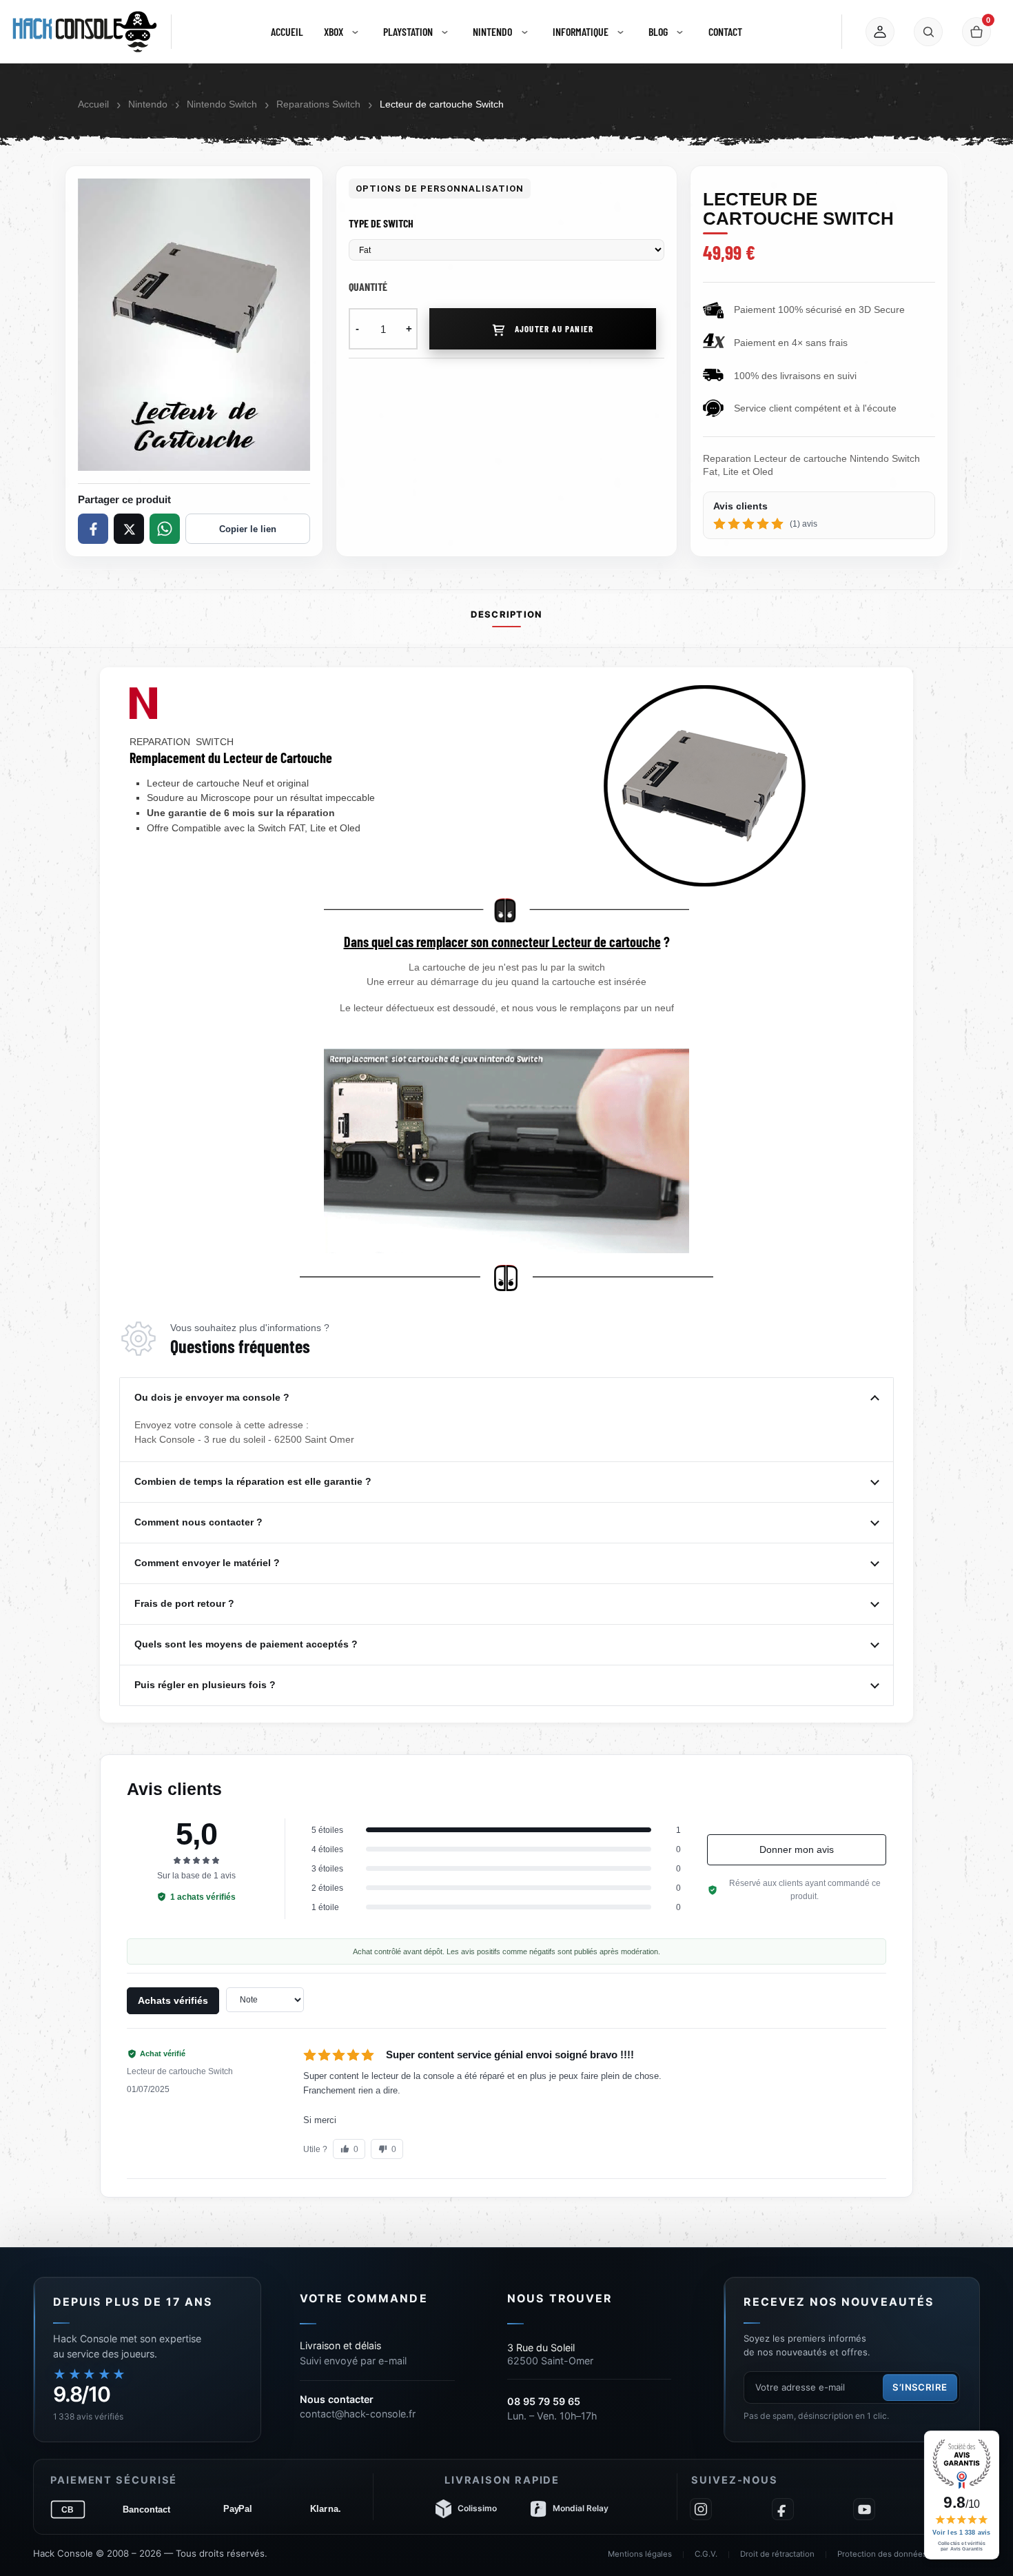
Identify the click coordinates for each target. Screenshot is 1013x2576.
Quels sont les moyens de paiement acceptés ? (247, 1644)
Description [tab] (506, 615)
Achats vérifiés (173, 2000)
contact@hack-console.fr (358, 2414)
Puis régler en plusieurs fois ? (206, 1685)
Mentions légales (640, 2554)
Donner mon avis (797, 1849)
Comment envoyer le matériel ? (208, 1563)
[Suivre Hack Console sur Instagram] (701, 2509)
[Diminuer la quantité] (357, 329)
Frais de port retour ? (186, 1603)
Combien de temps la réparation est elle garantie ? (254, 1481)
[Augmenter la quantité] (409, 329)
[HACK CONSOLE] (85, 32)
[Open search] (928, 32)
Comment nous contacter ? (200, 1522)
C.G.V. (706, 2554)
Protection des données (882, 2554)
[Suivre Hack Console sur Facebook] (783, 2509)
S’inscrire (920, 2387)
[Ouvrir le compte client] (880, 32)
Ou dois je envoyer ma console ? (213, 1397)
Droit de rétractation (777, 2554)
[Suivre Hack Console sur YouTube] (864, 2509)
